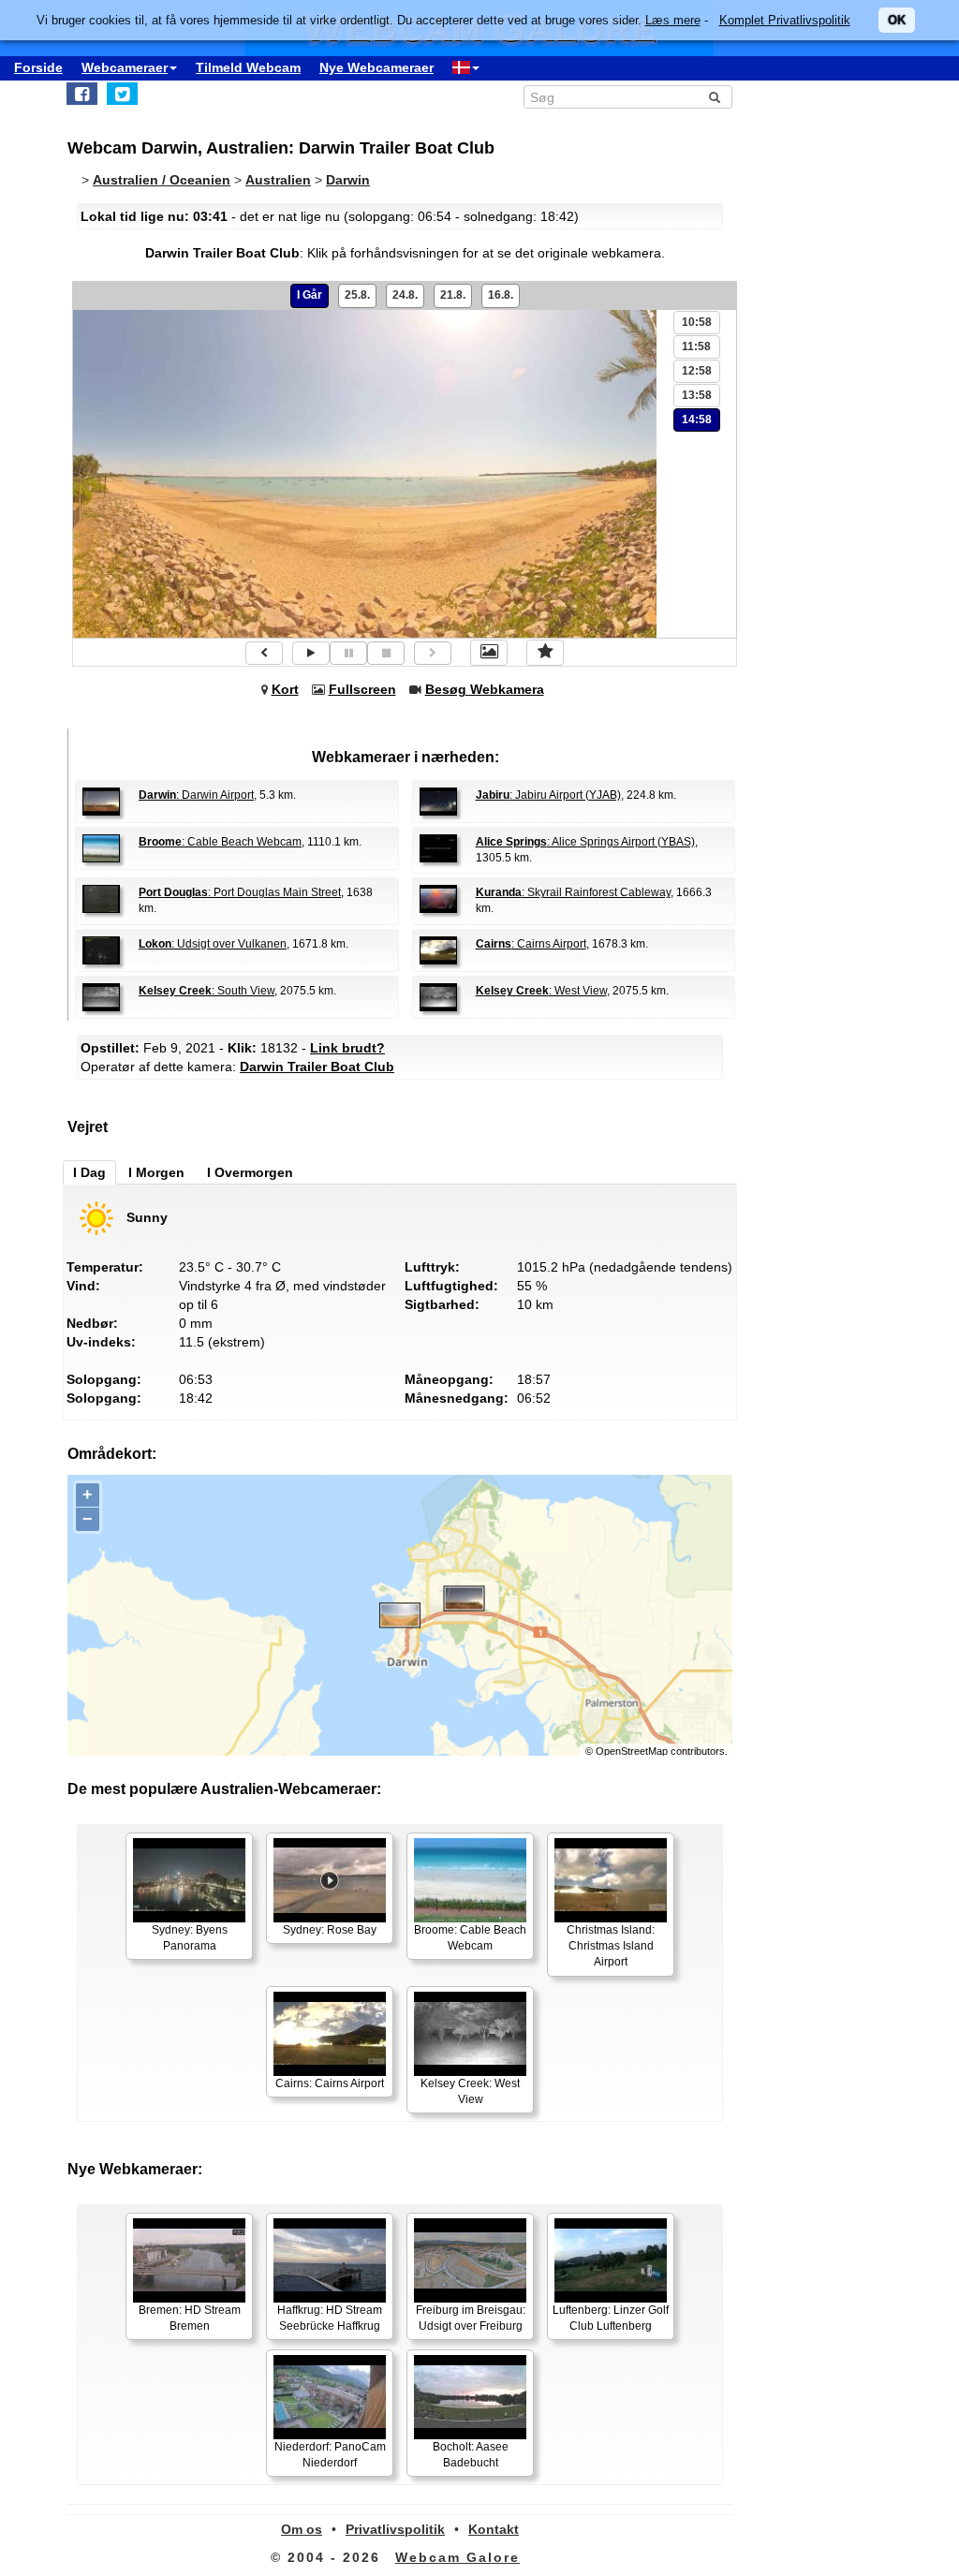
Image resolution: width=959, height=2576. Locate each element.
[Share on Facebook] (82, 94)
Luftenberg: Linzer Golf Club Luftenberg (611, 2318)
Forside (38, 67)
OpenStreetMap (632, 1751)
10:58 (697, 322)
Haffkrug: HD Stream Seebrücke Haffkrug (330, 2318)
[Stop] (386, 653)
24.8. (405, 295)
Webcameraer (125, 67)
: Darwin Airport (196, 795)
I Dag (89, 1172)
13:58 (697, 395)
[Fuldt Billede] (489, 653)
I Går (310, 295)
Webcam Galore (457, 2557)
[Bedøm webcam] (545, 653)
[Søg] (715, 97)
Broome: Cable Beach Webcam (470, 1938)
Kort (285, 689)
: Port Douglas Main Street (240, 892)
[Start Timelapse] (311, 653)
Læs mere (673, 20)
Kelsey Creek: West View (470, 2091)
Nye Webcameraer (376, 67)
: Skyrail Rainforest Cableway (573, 892)
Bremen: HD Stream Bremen (190, 2318)
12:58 (697, 371)
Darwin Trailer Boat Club (317, 1067)
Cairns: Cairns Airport (330, 2083)
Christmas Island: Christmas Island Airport (611, 1946)
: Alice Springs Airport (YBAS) (585, 842)
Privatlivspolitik (395, 2529)
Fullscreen (362, 689)
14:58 (697, 420)
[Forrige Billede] (264, 653)
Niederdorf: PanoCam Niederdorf (330, 2455)
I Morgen (156, 1172)
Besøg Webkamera (485, 689)
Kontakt (494, 2529)
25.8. (357, 295)
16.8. (501, 295)
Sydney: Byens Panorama (190, 1938)
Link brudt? (347, 1048)
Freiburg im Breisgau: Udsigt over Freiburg (471, 2318)
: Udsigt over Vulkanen (213, 944)
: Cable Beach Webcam (220, 842)
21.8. (453, 295)
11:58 (696, 346)
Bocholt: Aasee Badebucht (471, 2455)
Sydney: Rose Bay (330, 1930)
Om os (302, 2529)
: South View (207, 991)
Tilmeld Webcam (248, 67)
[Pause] (348, 653)
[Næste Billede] (433, 653)
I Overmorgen (250, 1172)
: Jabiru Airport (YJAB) (548, 795)
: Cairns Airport (531, 944)
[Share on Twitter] (122, 94)
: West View (541, 991)
